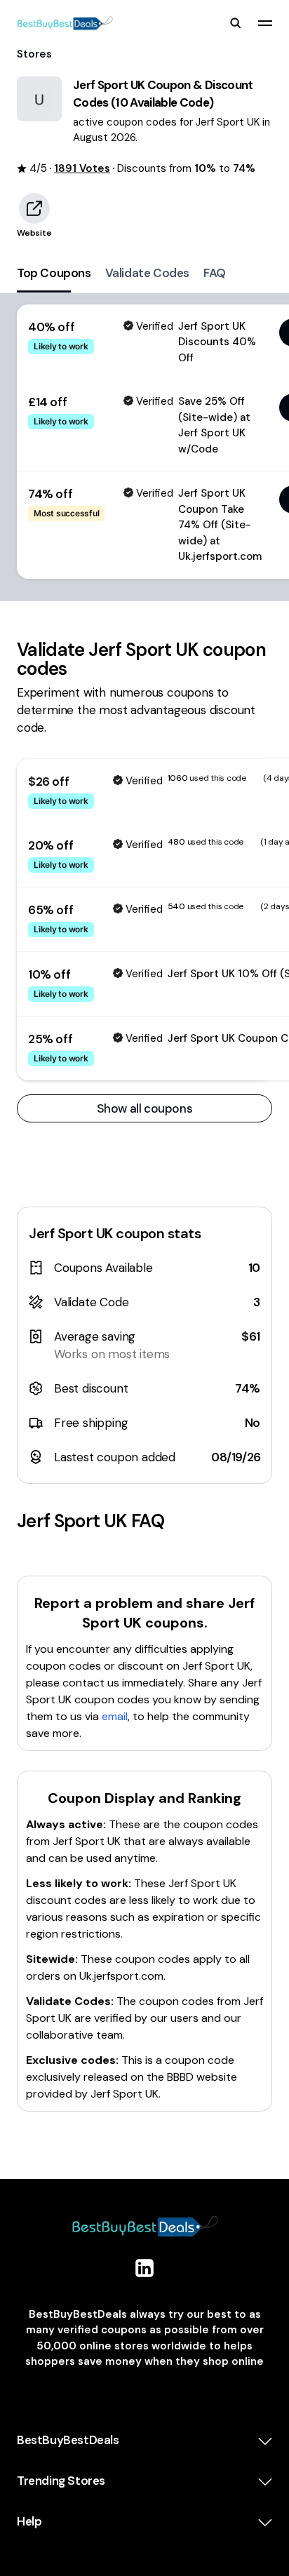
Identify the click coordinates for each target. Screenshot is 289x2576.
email (115, 1716)
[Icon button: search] (236, 23)
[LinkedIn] (144, 2268)
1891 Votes (82, 168)
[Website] (34, 208)
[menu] (265, 23)
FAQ (215, 273)
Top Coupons (54, 273)
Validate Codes (147, 273)
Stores (34, 54)
